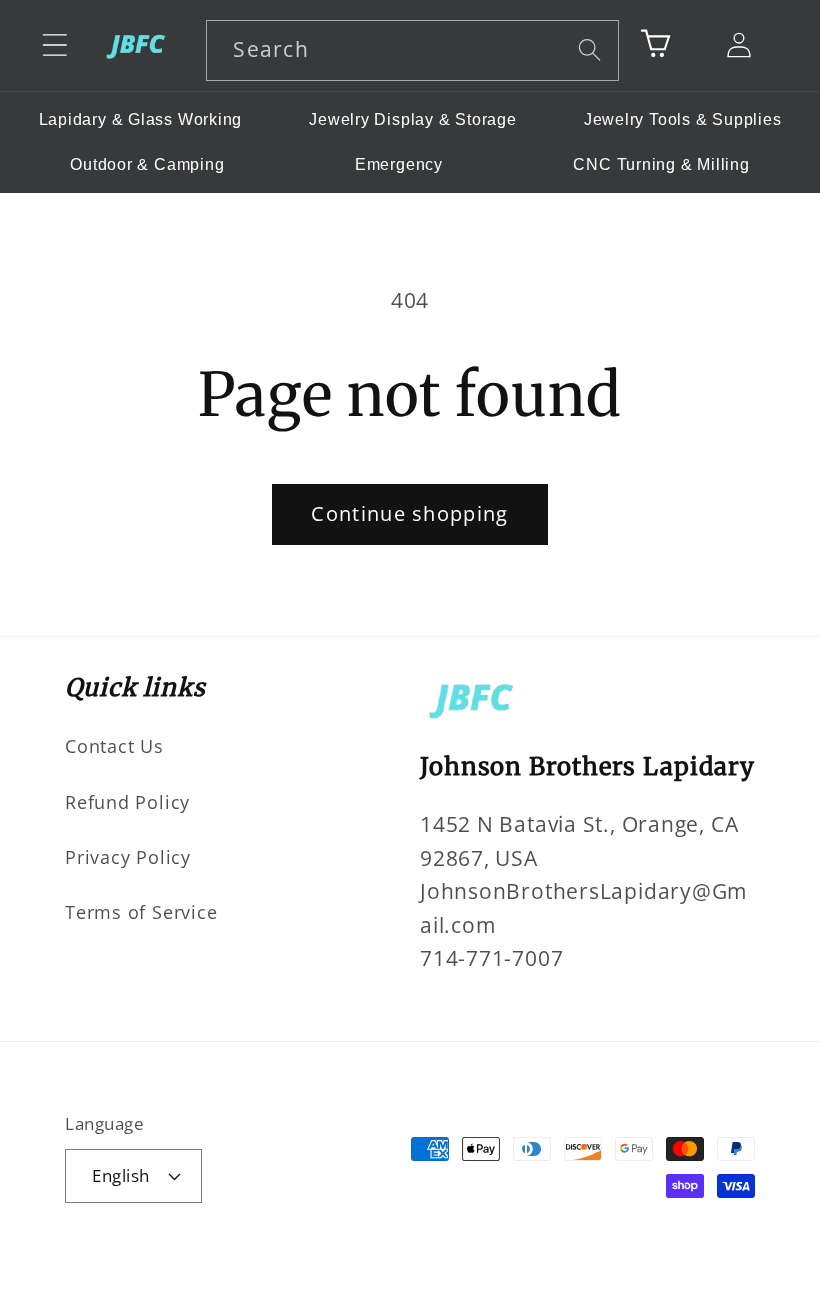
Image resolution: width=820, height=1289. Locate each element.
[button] (54, 45)
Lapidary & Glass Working (141, 119)
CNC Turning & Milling (661, 164)
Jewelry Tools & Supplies (683, 119)
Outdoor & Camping (147, 164)
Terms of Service (141, 912)
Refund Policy (127, 802)
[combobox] (412, 50)
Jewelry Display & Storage (413, 119)
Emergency (399, 164)
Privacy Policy (128, 857)
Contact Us (114, 746)
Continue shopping (409, 513)
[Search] (589, 49)
